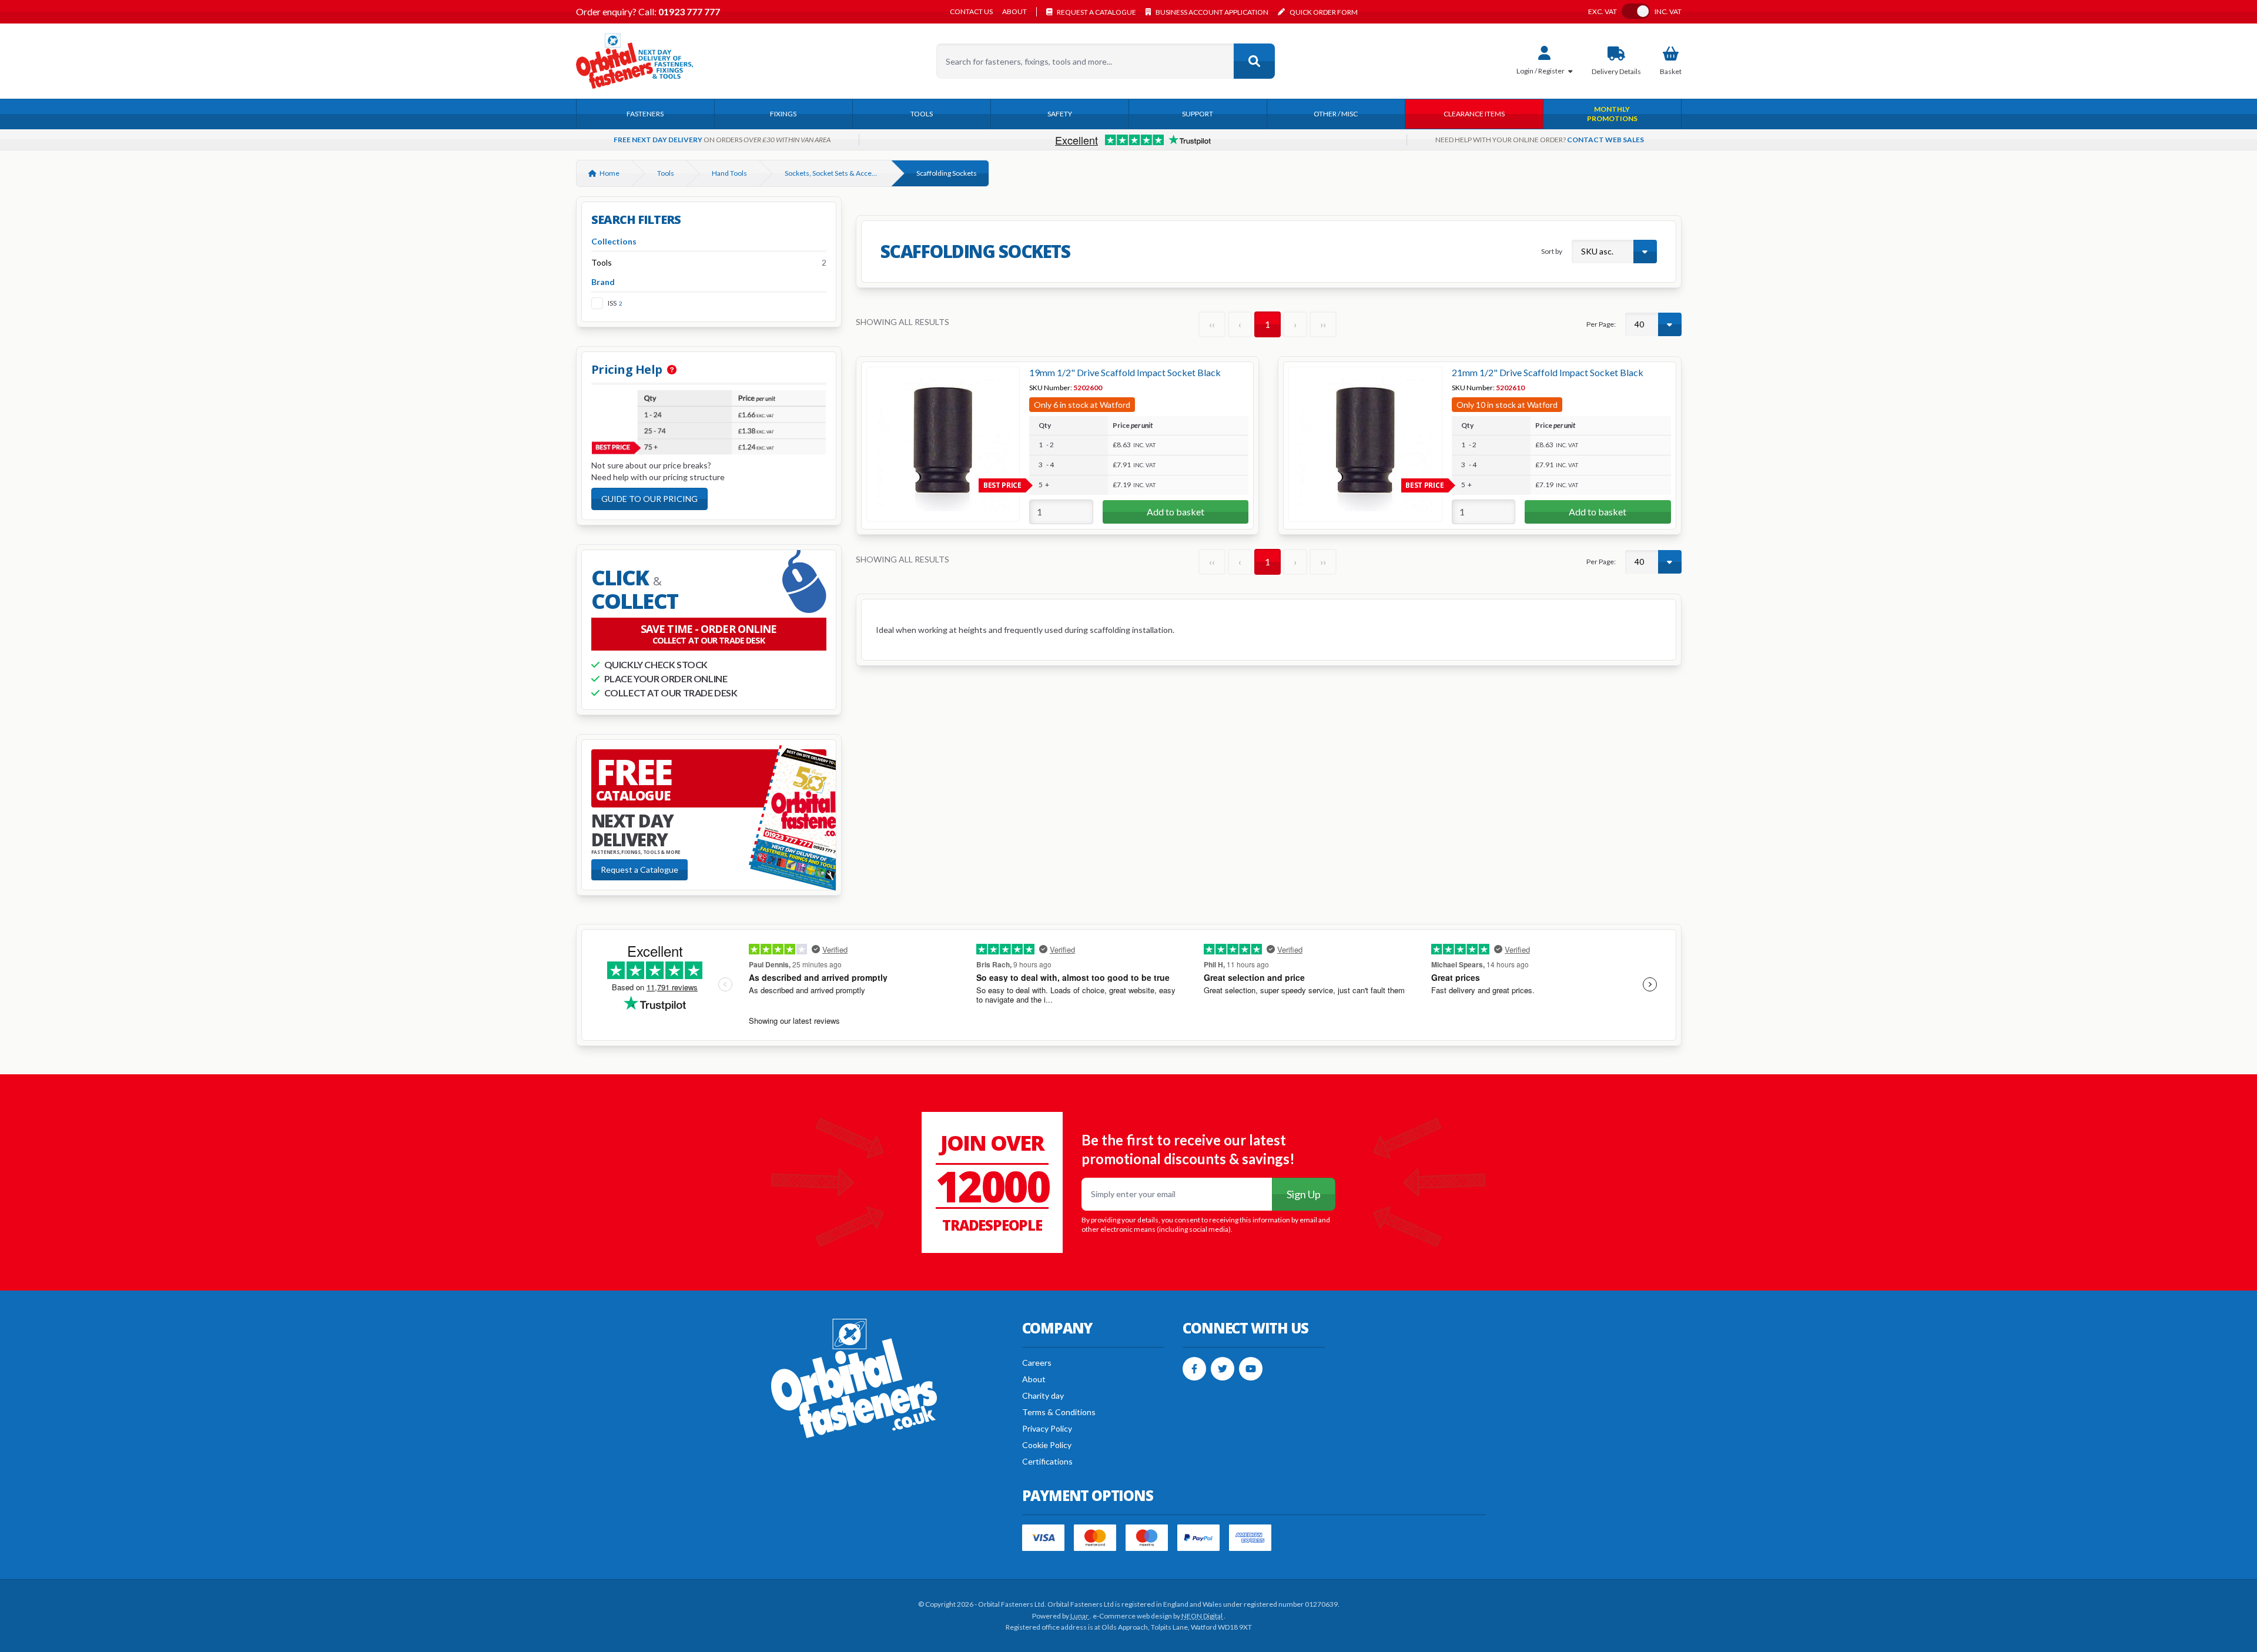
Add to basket (1176, 512)
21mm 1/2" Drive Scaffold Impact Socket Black (1548, 372)
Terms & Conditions (1059, 1412)
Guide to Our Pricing (649, 499)
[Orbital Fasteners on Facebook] (1194, 1369)
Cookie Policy (1047, 1445)
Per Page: (1601, 324)
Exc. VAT (1603, 12)
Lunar (1080, 1616)
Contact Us (971, 12)
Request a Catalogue (639, 869)
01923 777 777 (688, 11)
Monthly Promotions (1612, 114)
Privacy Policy (1047, 1428)
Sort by (1552, 251)
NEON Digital (1203, 1616)
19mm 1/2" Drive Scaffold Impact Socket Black (1125, 372)
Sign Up (1304, 1194)
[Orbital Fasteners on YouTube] (1251, 1369)
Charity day (1043, 1395)
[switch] (1636, 11)
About (1014, 12)
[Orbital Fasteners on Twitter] (1223, 1369)
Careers (1037, 1363)
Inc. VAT (1668, 12)
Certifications (1047, 1461)
